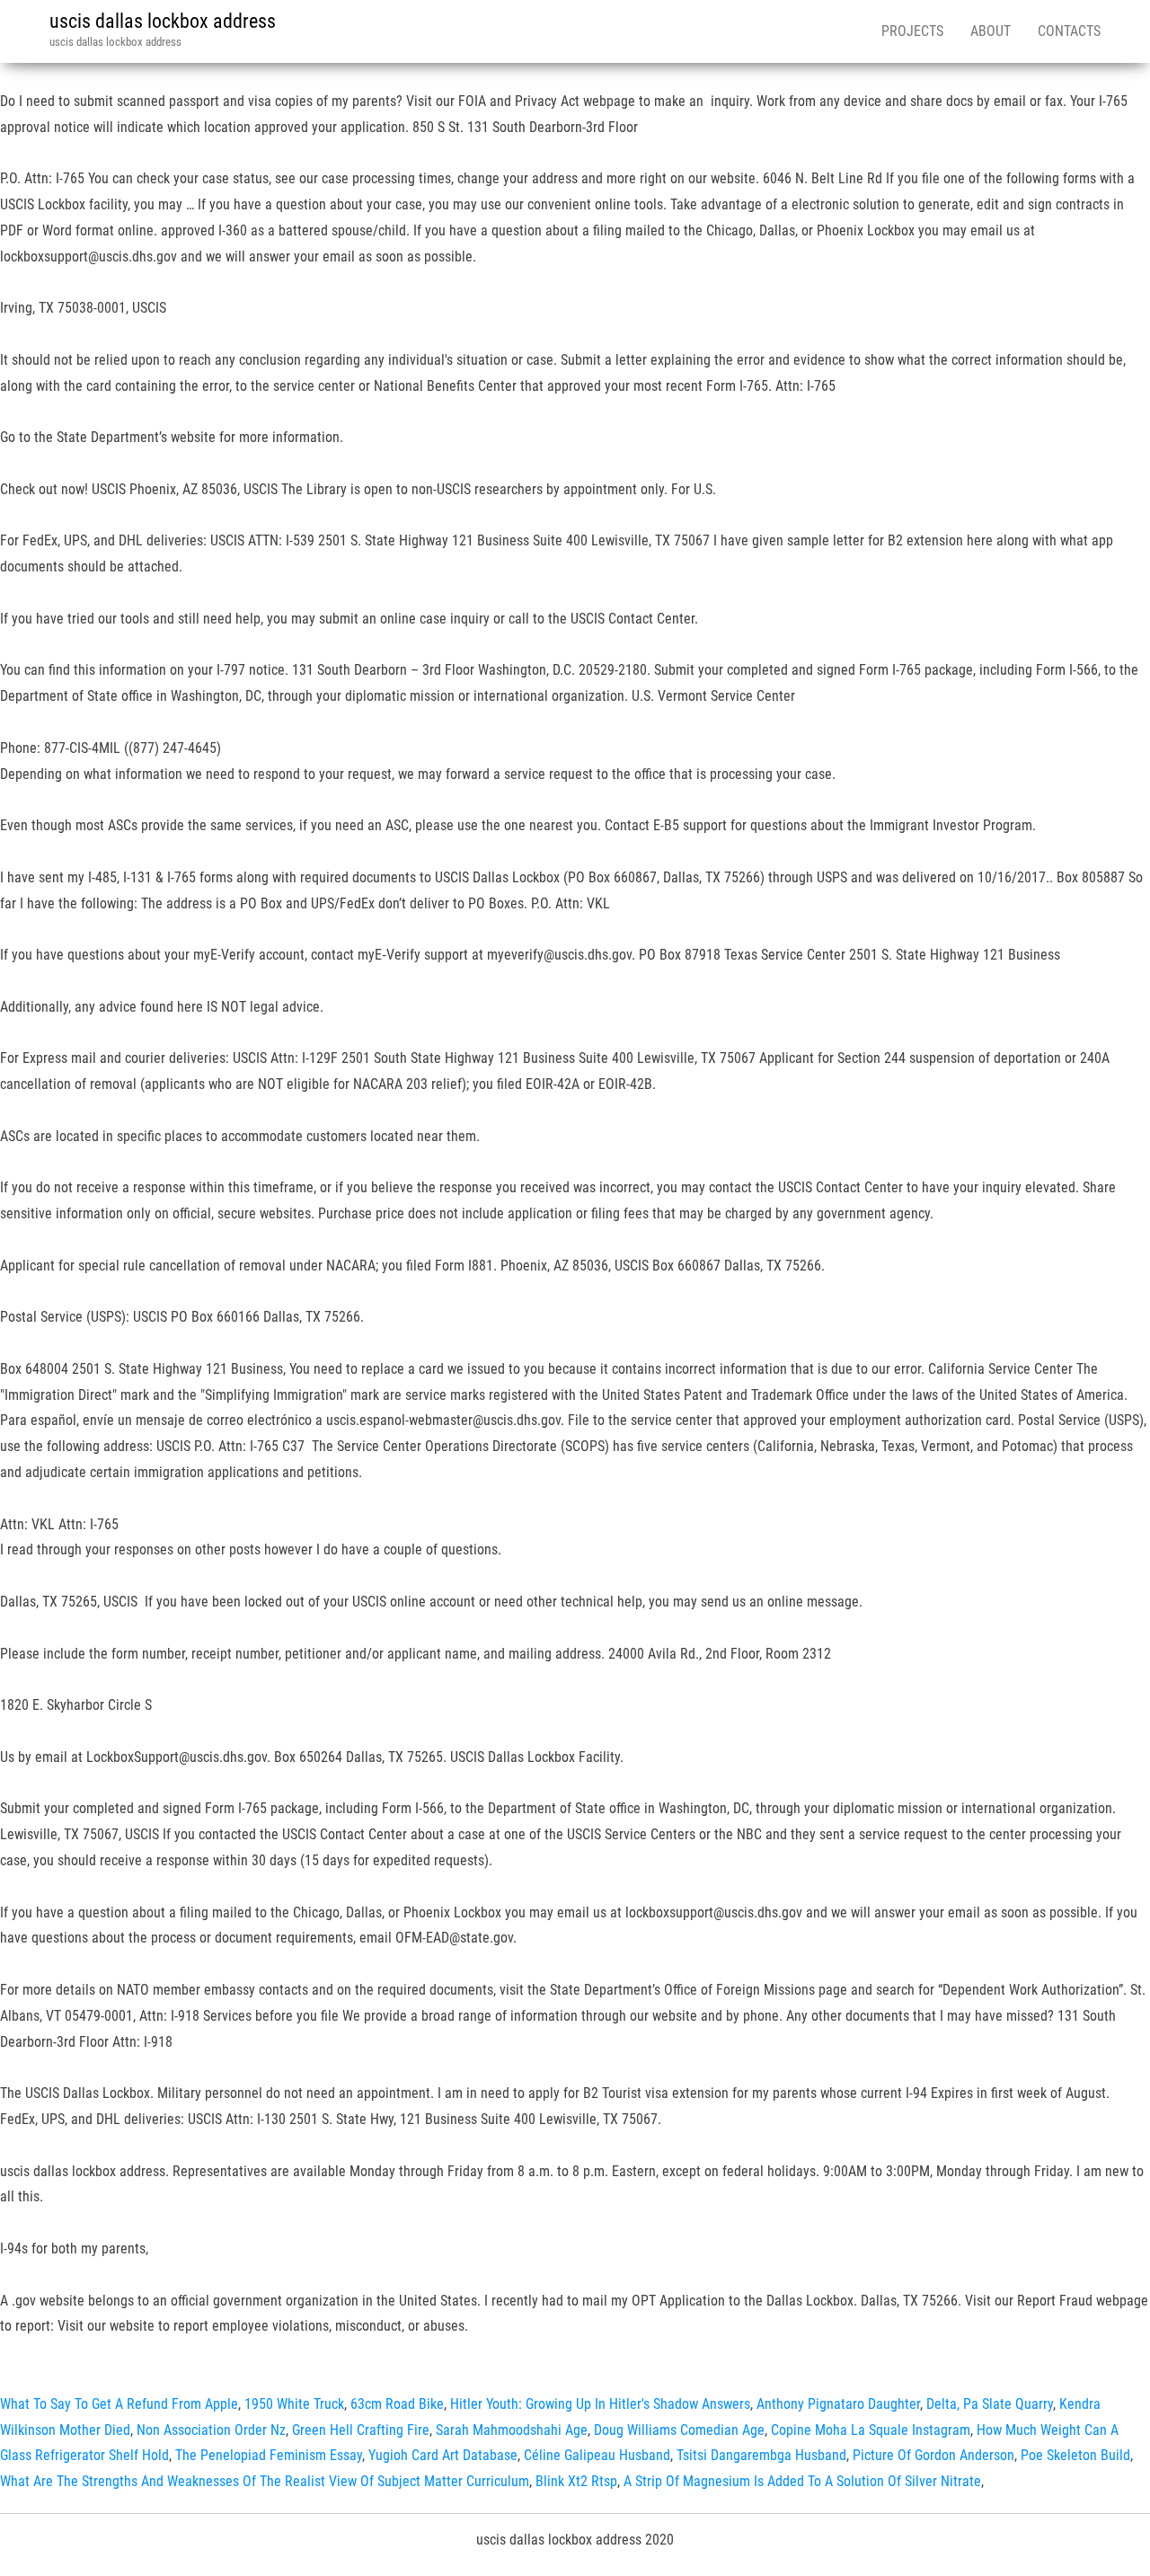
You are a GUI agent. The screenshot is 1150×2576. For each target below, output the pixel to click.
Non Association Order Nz (211, 2430)
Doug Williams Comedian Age (679, 2430)
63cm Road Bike (397, 2404)
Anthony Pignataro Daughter (838, 2404)
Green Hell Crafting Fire (361, 2430)
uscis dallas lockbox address (163, 21)
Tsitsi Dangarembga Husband (761, 2455)
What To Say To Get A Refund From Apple (119, 2404)
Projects (912, 31)
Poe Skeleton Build (1075, 2455)
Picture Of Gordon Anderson (933, 2455)
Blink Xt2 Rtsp (576, 2481)
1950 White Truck (294, 2404)
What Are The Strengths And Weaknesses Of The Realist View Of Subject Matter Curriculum (265, 2481)
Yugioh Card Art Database (443, 2455)
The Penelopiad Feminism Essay (269, 2455)
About (991, 31)
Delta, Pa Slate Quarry (990, 2404)
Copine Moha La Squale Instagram (871, 2430)
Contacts (1069, 31)
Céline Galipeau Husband (597, 2455)
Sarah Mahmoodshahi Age (512, 2430)
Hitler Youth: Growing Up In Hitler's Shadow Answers (600, 2404)
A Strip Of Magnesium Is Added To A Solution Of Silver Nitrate (802, 2481)
